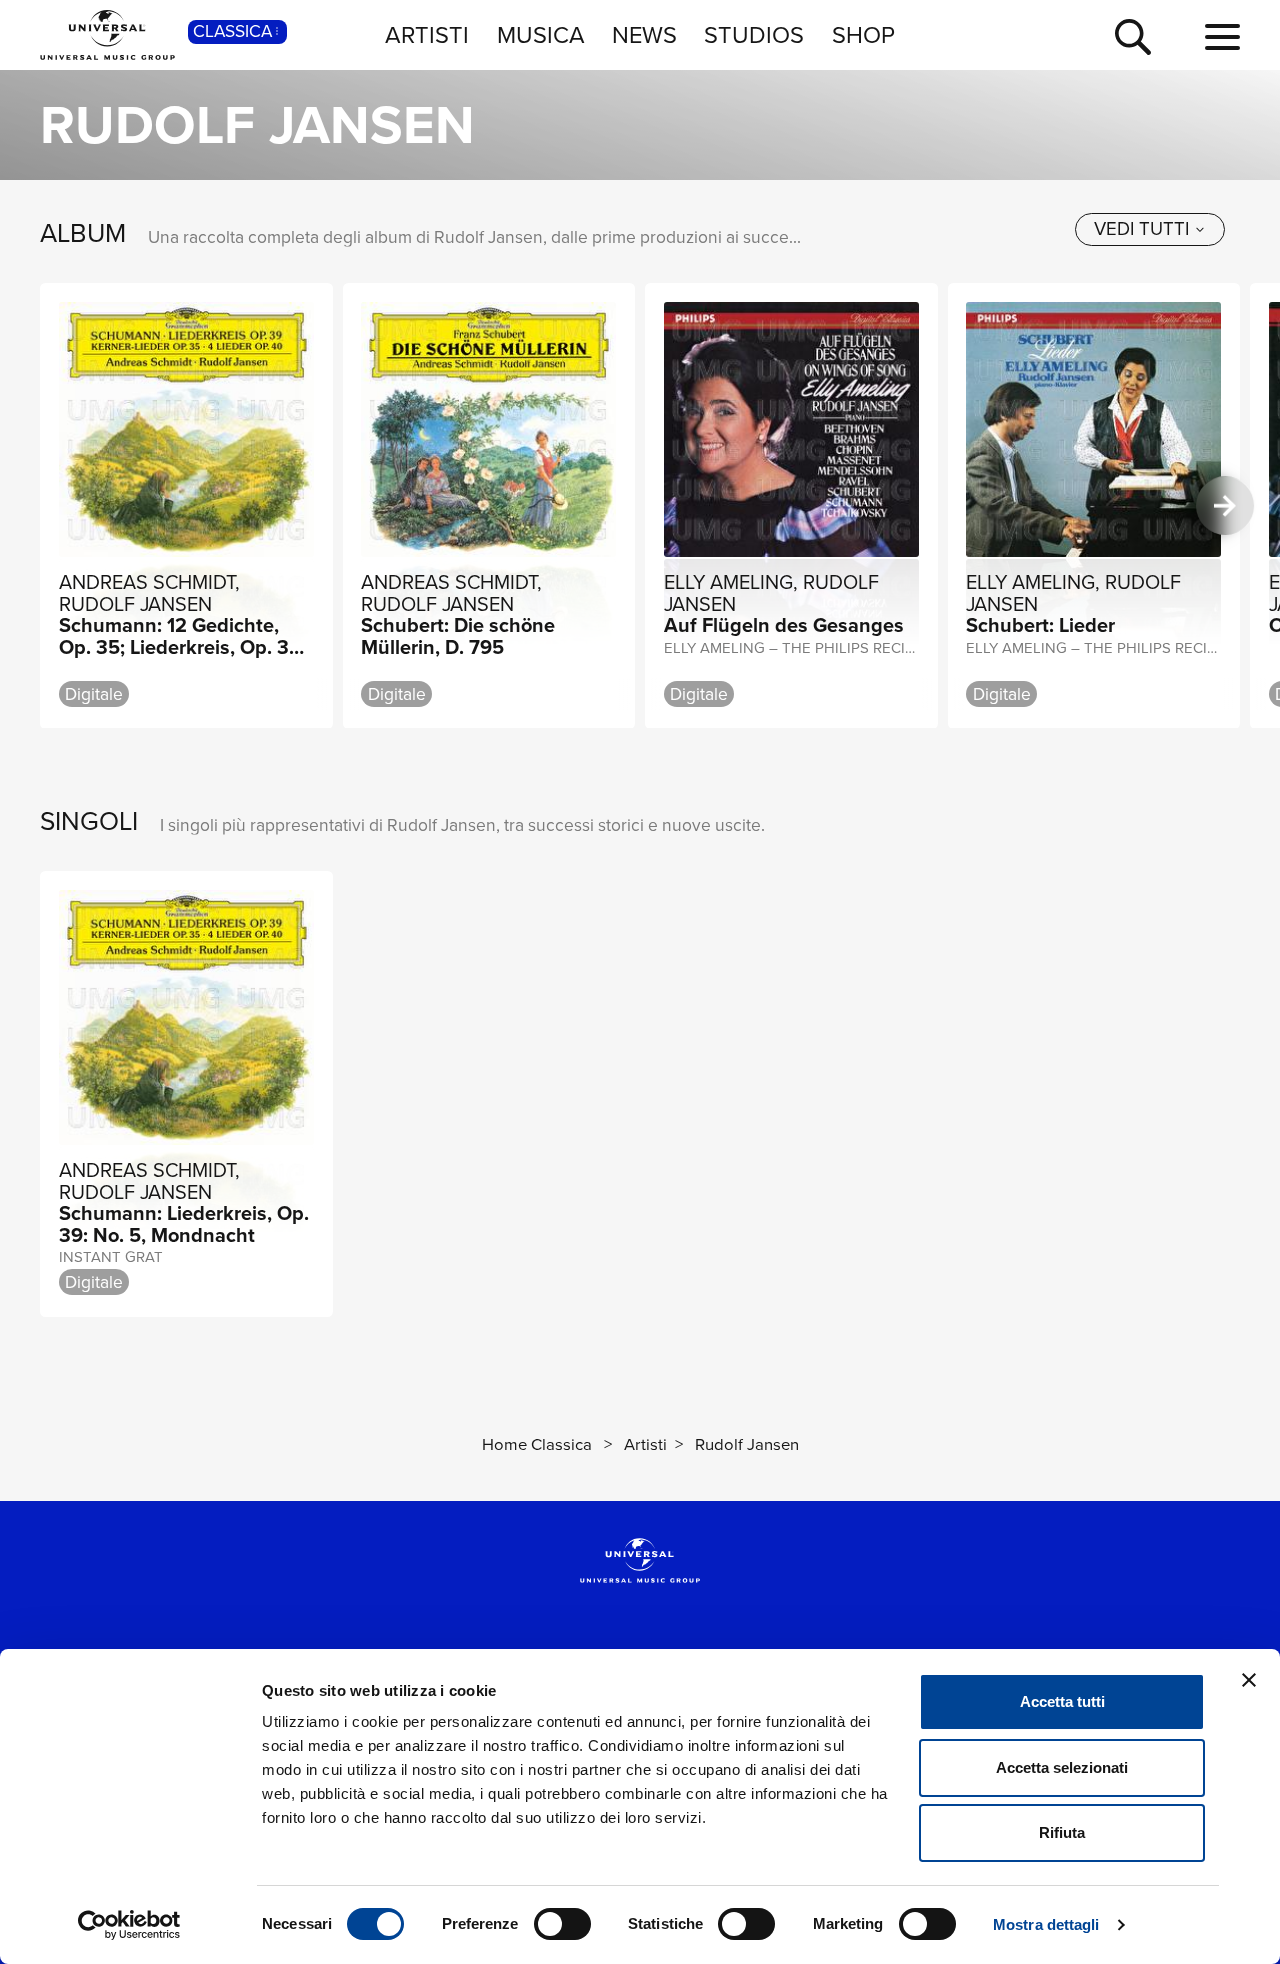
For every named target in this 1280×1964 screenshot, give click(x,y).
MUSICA (541, 34)
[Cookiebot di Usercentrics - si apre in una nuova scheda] (129, 1925)
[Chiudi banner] (1249, 1680)
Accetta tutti (1062, 1701)
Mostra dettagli (1046, 1924)
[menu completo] (1222, 38)
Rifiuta (1062, 1832)
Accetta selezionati (1062, 1767)
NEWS (644, 34)
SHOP (863, 34)
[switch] (562, 1924)
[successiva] (1225, 505)
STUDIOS (754, 34)
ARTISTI (427, 34)
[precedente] (55, 505)
